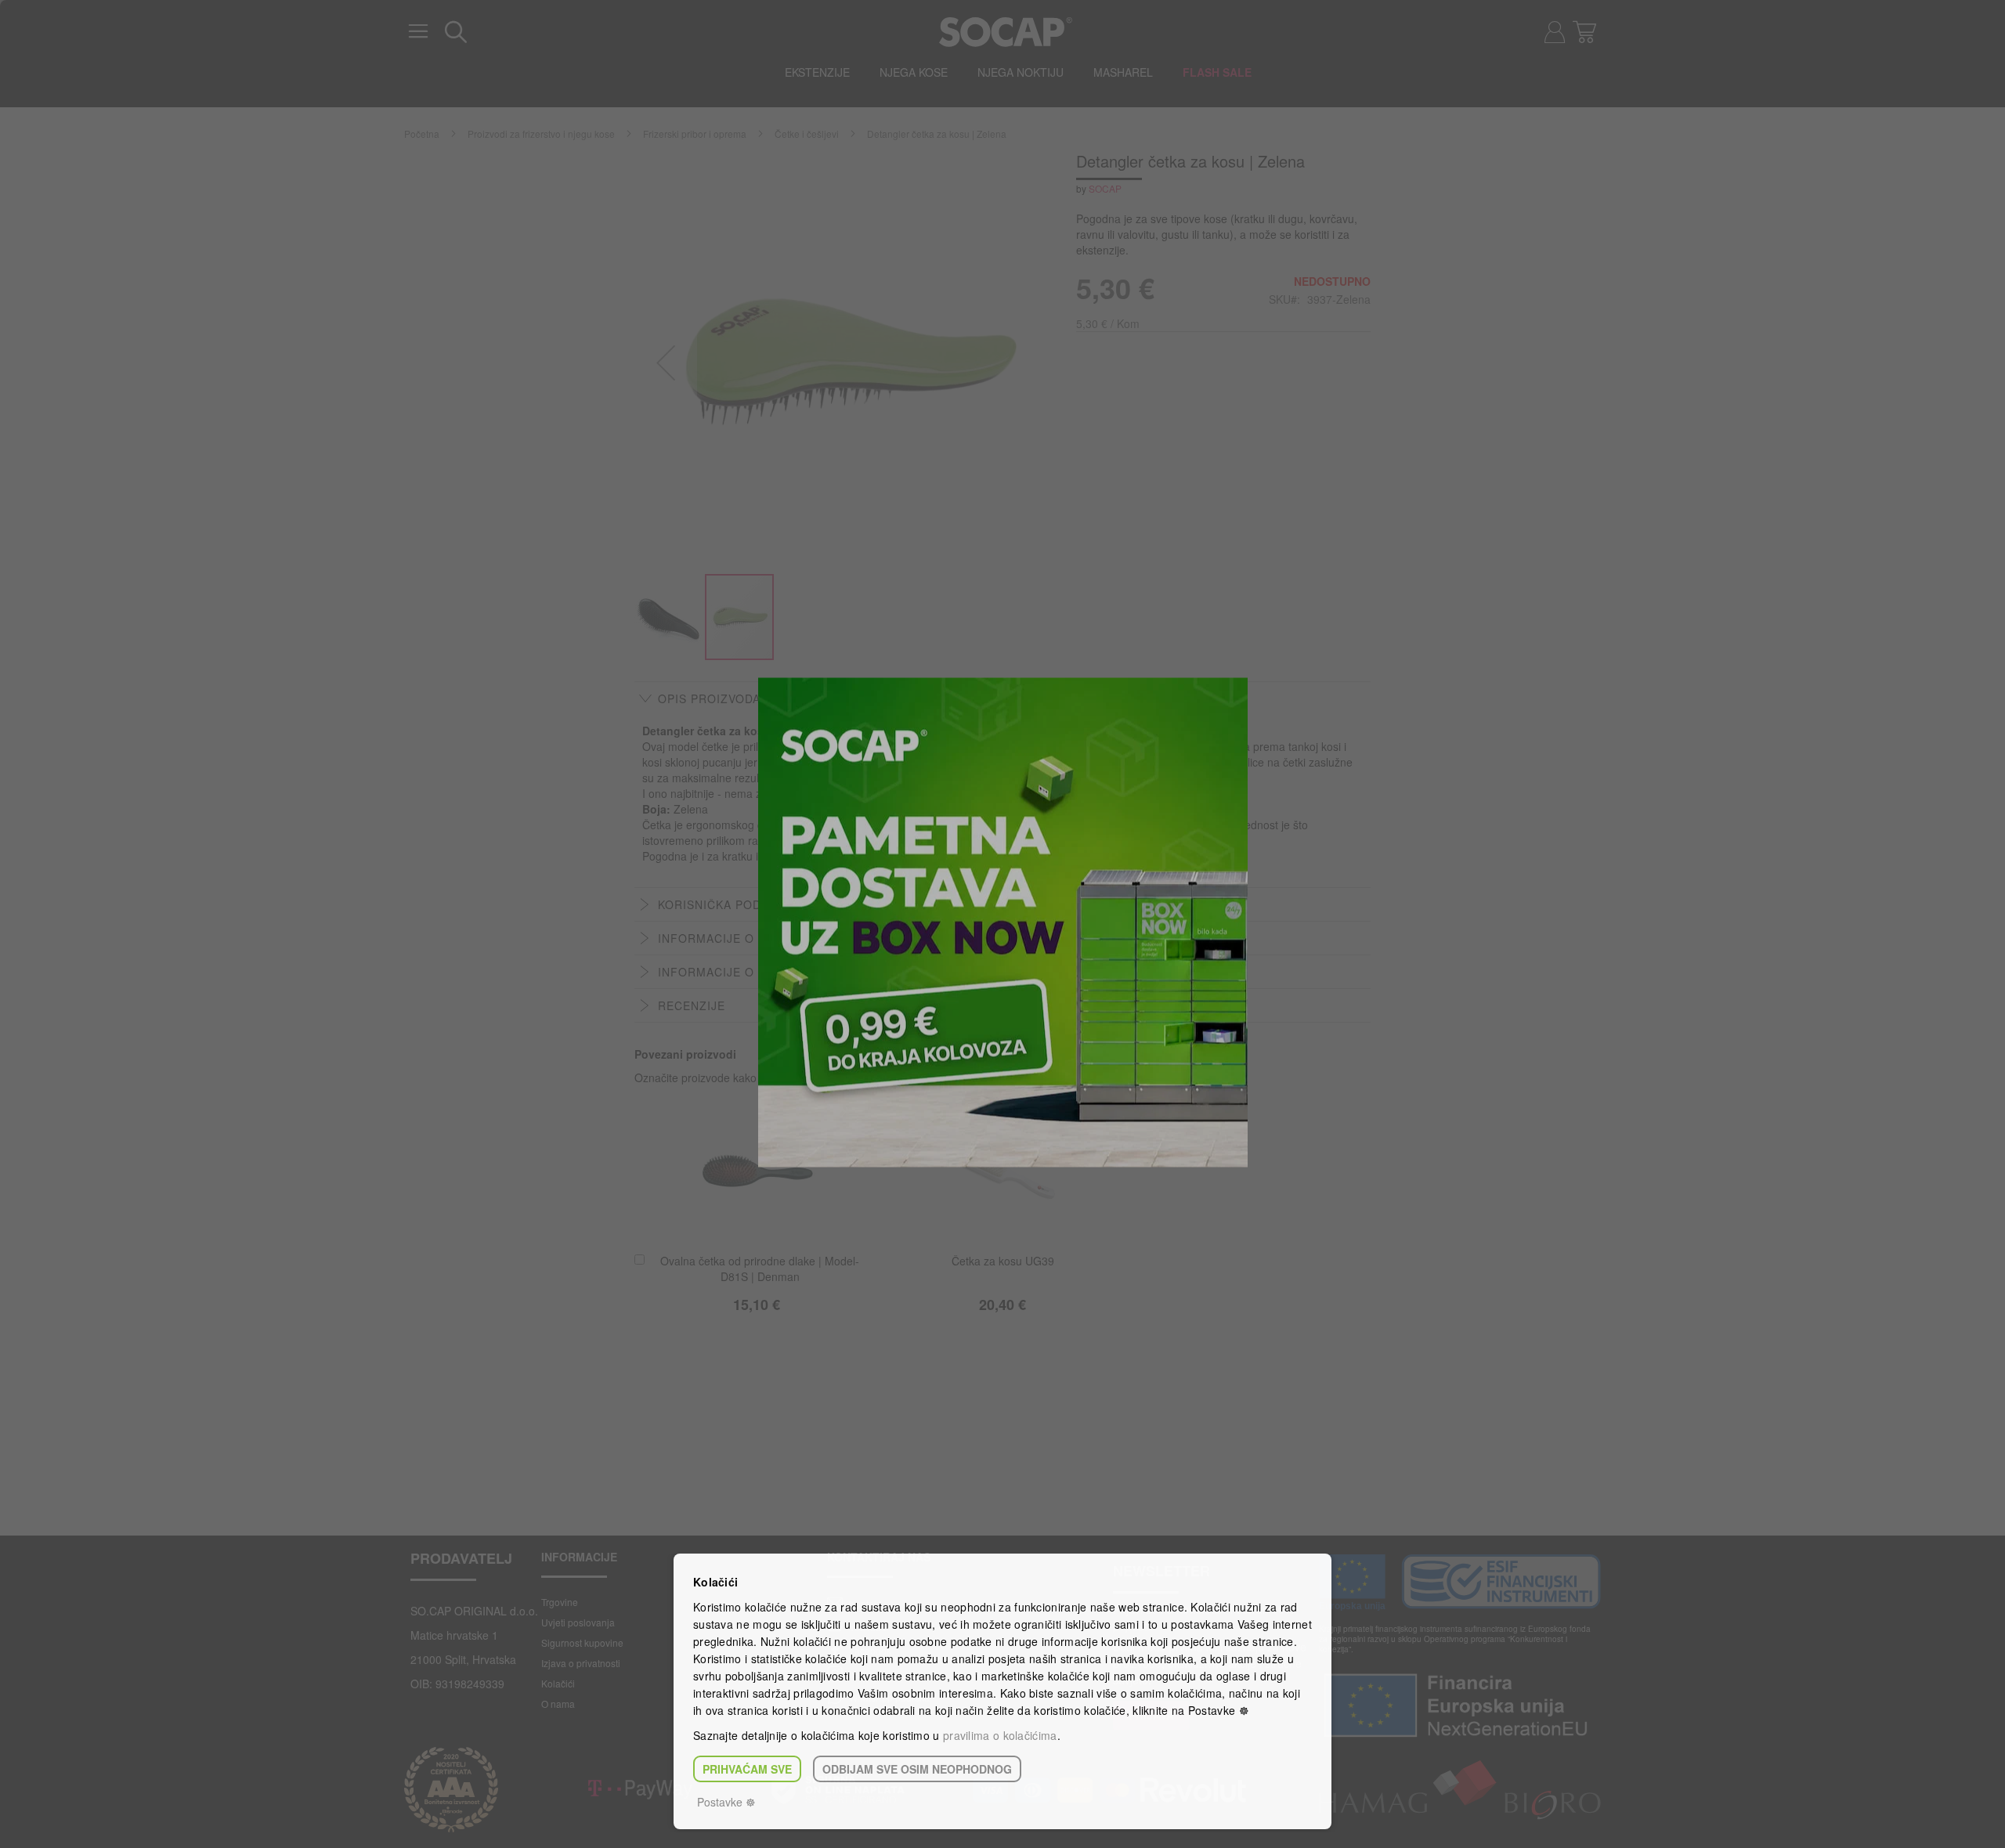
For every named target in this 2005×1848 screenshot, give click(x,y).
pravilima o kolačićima (1000, 1735)
